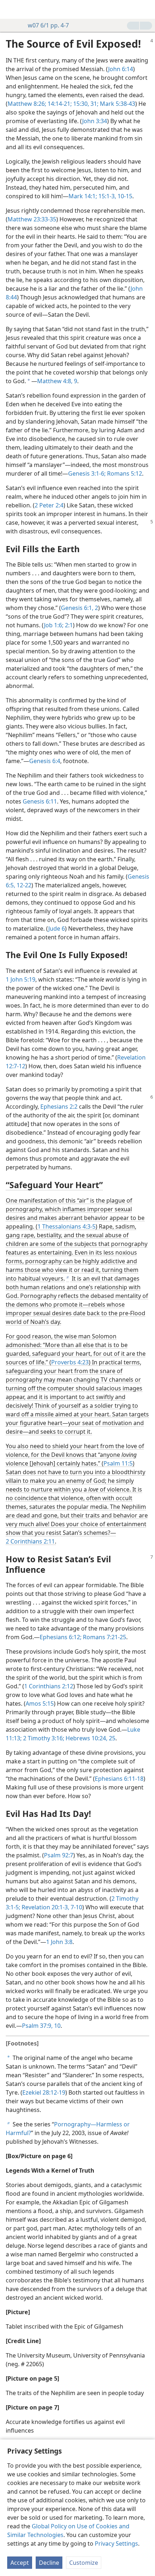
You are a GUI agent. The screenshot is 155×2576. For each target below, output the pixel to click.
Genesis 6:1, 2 (79, 608)
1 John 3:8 (59, 1942)
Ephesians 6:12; (61, 1637)
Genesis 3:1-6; (87, 473)
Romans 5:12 (124, 473)
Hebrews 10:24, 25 (90, 1738)
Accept (20, 2563)
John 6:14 (121, 69)
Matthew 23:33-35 (32, 219)
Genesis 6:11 (40, 801)
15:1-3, (107, 196)
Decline (49, 2563)
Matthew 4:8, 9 (57, 381)
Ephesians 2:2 (59, 1107)
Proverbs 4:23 (70, 1362)
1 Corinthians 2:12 (49, 1686)
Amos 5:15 (40, 1703)
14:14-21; (59, 104)
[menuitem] (11, 9)
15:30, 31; (85, 104)
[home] (11, 9)
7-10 (76, 1907)
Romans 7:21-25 (104, 1637)
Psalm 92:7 (59, 1855)
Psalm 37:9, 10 (41, 2026)
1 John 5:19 (21, 979)
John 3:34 (95, 121)
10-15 (124, 196)
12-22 (23, 885)
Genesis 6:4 (45, 761)
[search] (146, 9)
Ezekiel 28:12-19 (44, 2092)
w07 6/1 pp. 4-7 (48, 25)
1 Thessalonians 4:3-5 (67, 1226)
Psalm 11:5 (118, 1463)
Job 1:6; (54, 625)
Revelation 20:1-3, (45, 1907)
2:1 (68, 625)
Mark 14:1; (83, 196)
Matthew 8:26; (27, 104)
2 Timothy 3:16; (43, 1738)
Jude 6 (57, 928)
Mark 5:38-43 (117, 104)
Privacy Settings (116, 2543)
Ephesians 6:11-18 (119, 1779)
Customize (84, 2563)
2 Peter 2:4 (49, 505)
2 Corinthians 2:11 (30, 1541)
